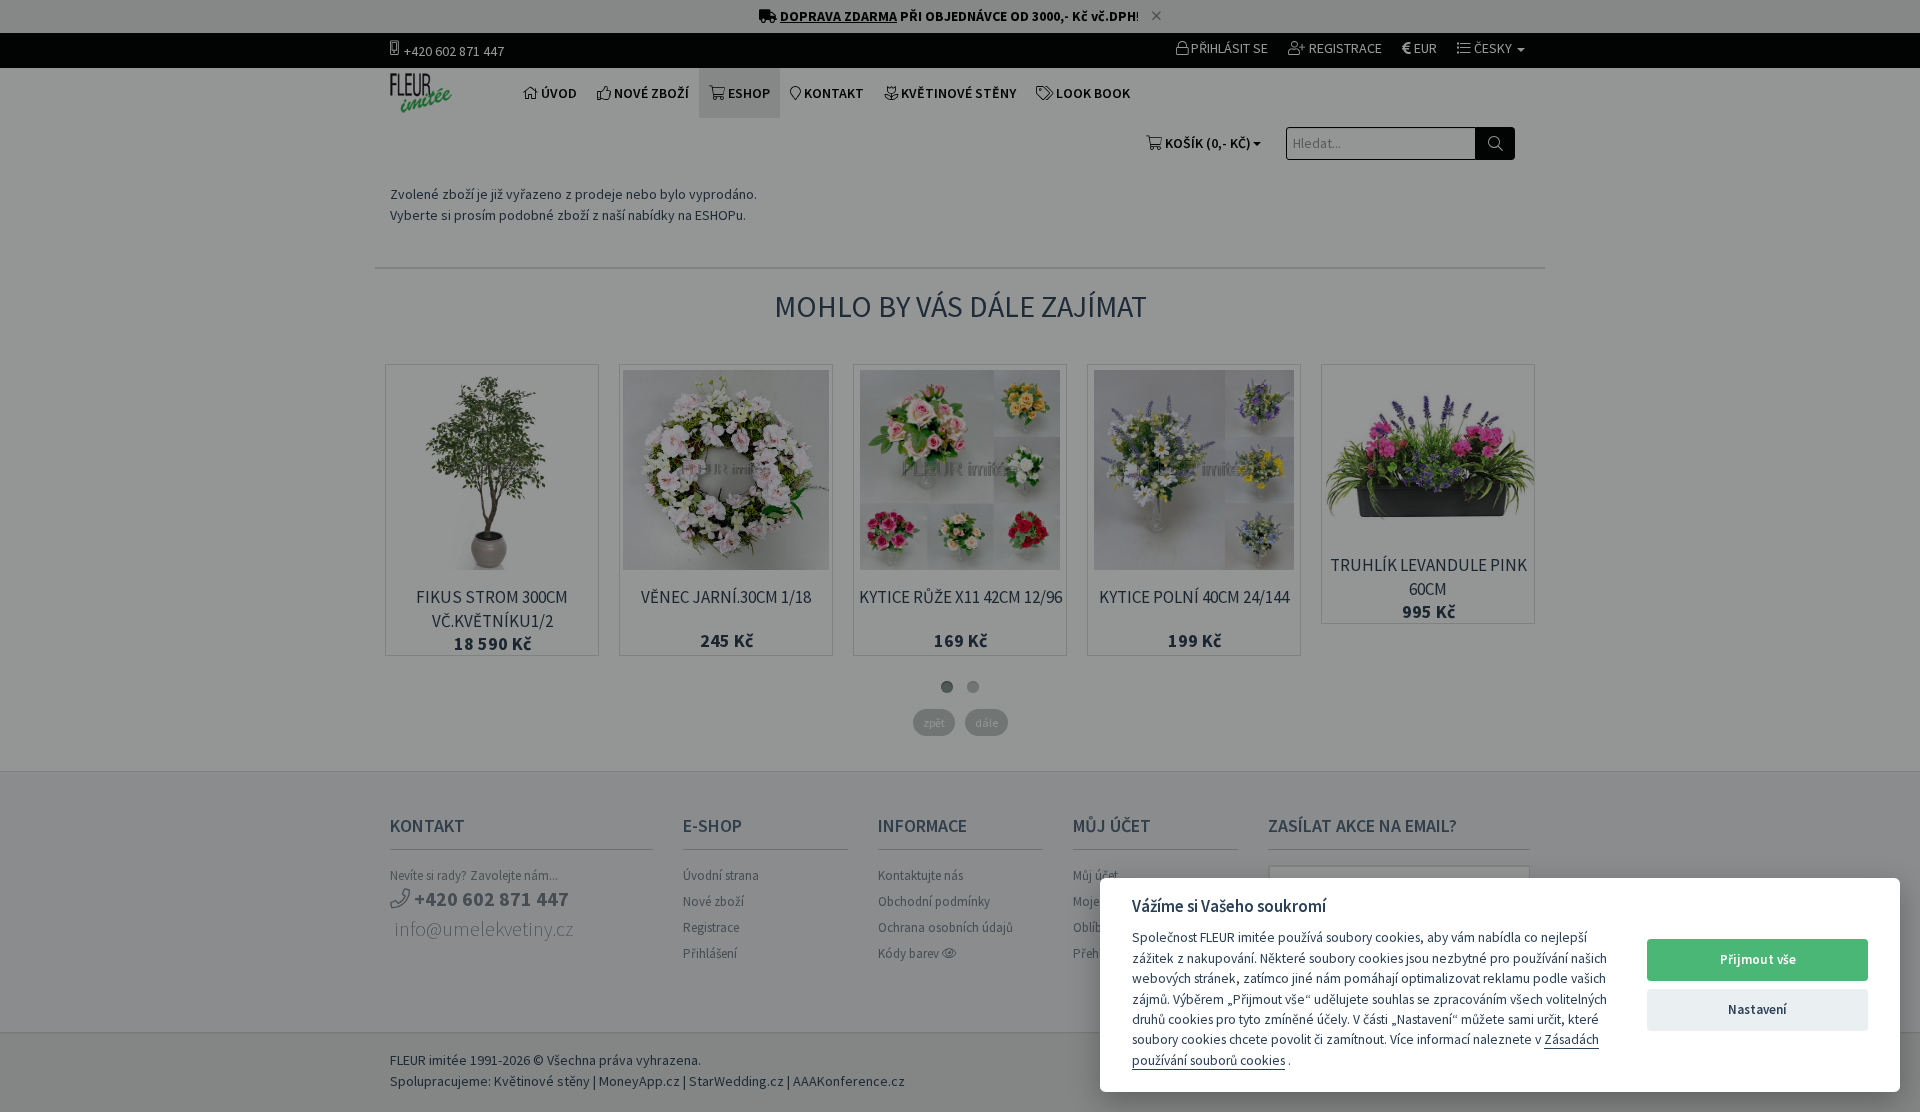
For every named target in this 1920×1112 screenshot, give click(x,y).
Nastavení (1757, 1009)
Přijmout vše (1758, 959)
